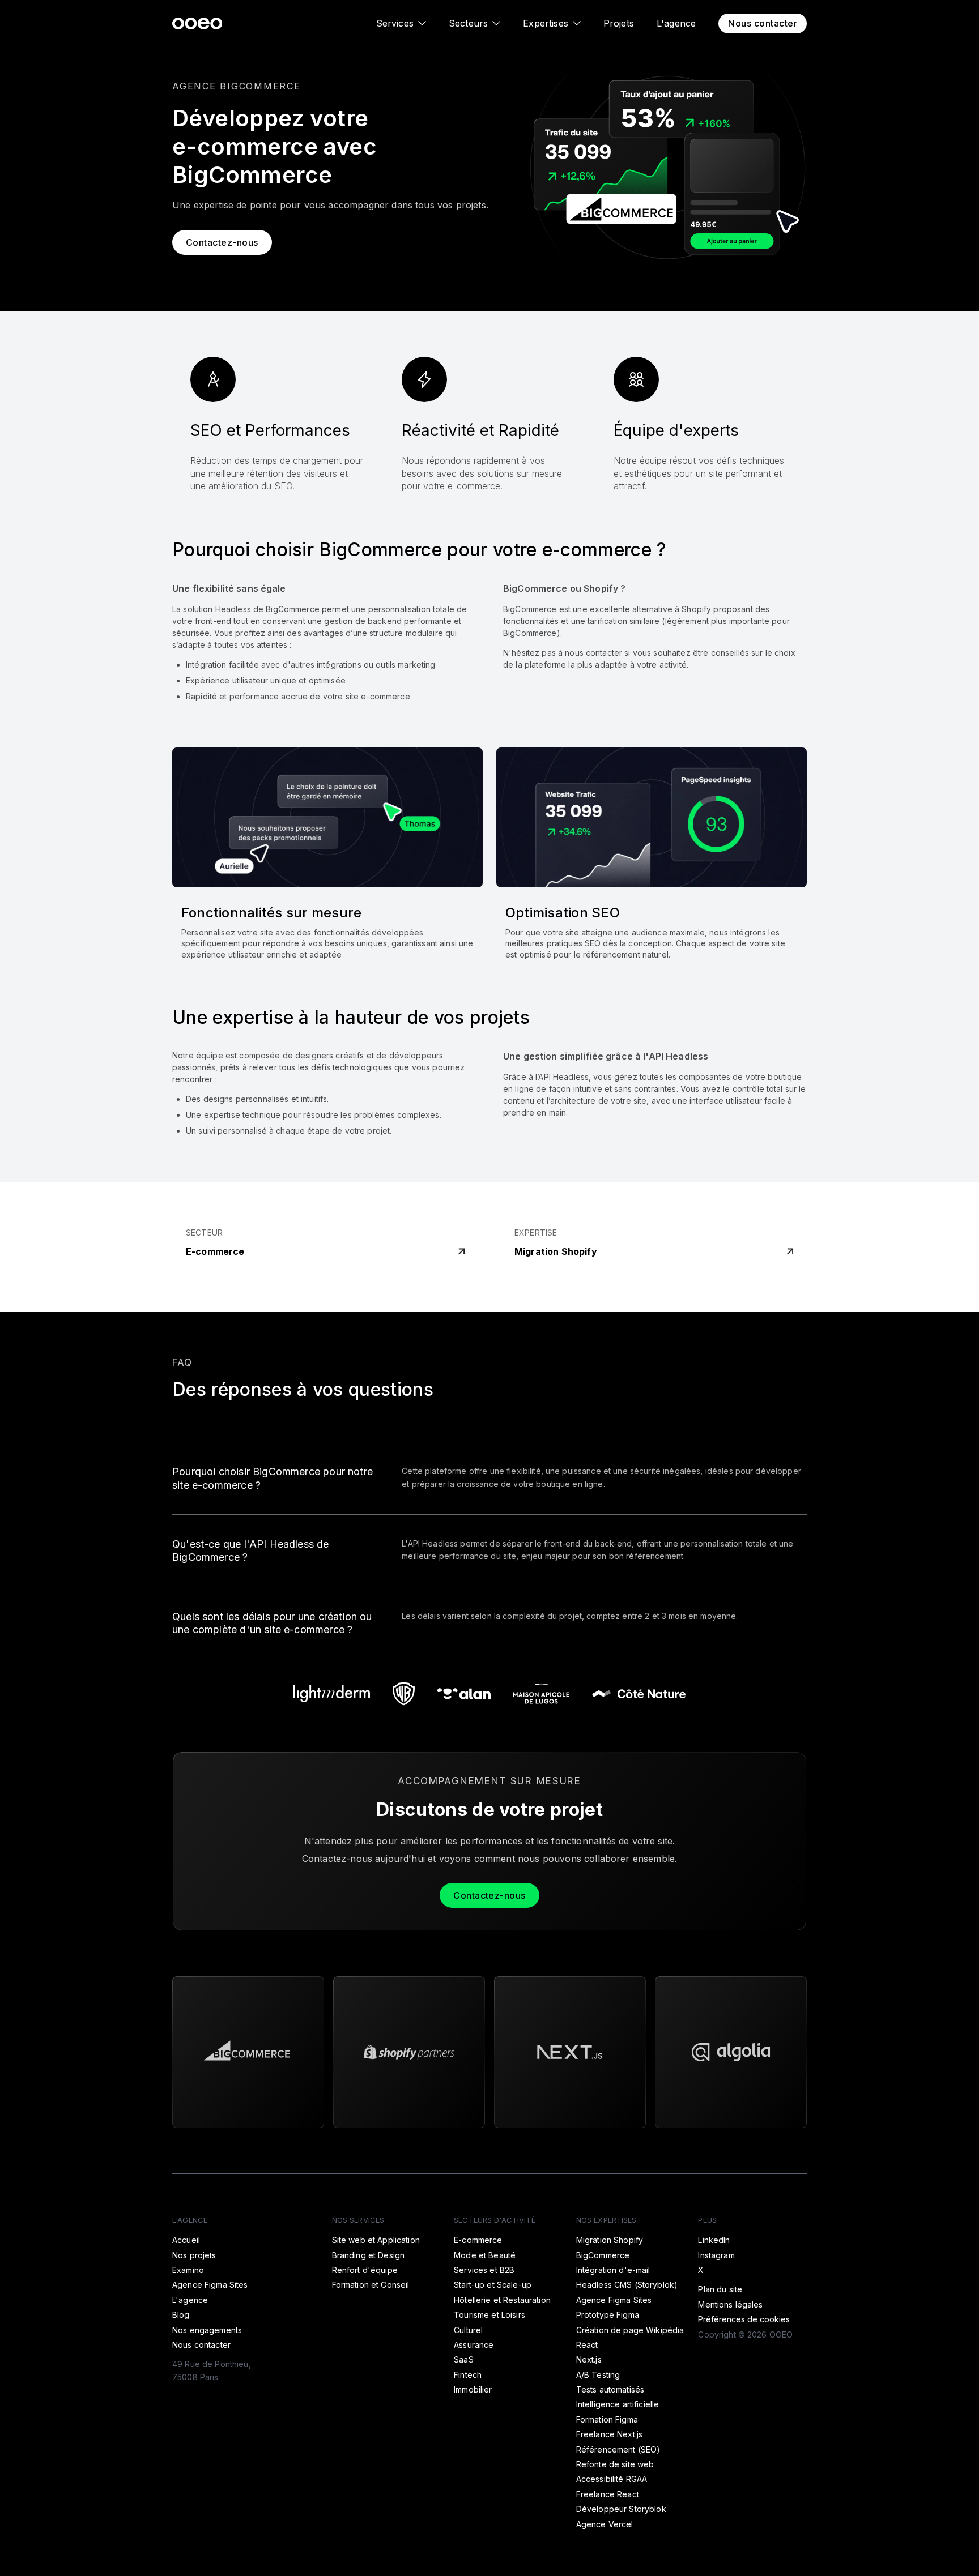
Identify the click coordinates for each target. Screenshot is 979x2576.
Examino (188, 2270)
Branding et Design (369, 2255)
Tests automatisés (610, 2389)
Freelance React (608, 2494)
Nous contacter (763, 23)
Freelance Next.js (609, 2434)
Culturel (468, 2330)
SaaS (464, 2359)
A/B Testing (598, 2375)
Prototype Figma (608, 2315)
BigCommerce (603, 2255)
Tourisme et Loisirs (489, 2315)
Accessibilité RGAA (612, 2479)
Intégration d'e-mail (613, 2270)
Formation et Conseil (371, 2285)
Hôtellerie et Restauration (502, 2300)
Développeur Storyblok (621, 2509)
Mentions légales (730, 2304)
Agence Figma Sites (210, 2285)
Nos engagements (207, 2330)
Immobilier (473, 2389)
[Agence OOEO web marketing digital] (197, 23)
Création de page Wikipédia (630, 2330)
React (587, 2345)
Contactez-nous (222, 242)
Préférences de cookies (744, 2319)
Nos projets (194, 2255)
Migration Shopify (556, 1251)
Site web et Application (376, 2240)
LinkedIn (714, 2240)
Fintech (468, 2375)
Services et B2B (484, 2270)
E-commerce (215, 1251)
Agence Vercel (605, 2524)
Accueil (186, 2240)
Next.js (589, 2359)
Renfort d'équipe (365, 2270)
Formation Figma (607, 2419)
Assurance (474, 2345)
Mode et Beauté (485, 2255)
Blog (181, 2315)
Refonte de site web (615, 2464)
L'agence (676, 23)
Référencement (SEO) (618, 2449)
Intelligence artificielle (618, 2404)
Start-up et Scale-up (493, 2285)
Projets (619, 23)
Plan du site (720, 2289)
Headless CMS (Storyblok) (627, 2285)
